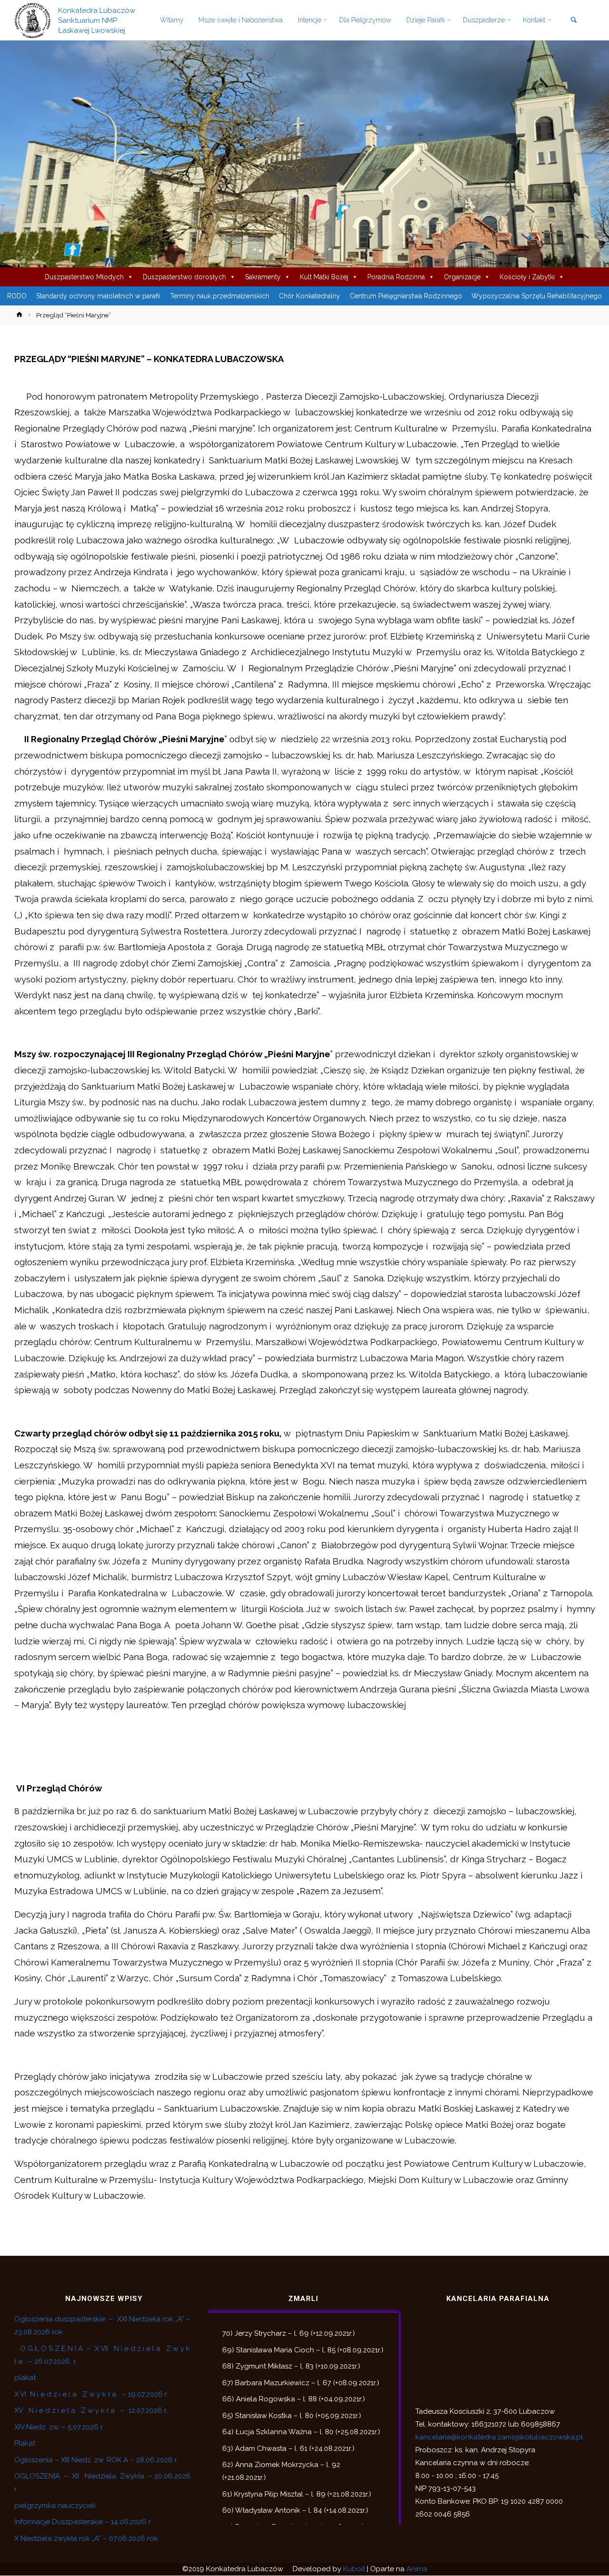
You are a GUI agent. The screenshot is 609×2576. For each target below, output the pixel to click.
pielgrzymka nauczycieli (55, 2506)
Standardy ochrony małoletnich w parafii (98, 296)
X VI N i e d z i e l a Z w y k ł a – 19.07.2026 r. (91, 2394)
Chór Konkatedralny (309, 296)
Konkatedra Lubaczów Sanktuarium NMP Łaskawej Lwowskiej (97, 20)
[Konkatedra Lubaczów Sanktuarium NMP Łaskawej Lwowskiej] (33, 20)
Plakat (25, 2443)
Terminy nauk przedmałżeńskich (220, 296)
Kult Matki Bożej (324, 277)
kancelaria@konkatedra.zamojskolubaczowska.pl (499, 2437)
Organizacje (462, 277)
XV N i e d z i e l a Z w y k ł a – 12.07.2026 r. (91, 2410)
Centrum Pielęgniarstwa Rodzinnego (406, 296)
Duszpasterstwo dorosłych (184, 277)
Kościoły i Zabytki (527, 277)
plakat (25, 2378)
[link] (574, 21)
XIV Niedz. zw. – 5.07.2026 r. (59, 2427)
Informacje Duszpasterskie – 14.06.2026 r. (83, 2522)
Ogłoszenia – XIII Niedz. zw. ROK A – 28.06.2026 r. (96, 2460)
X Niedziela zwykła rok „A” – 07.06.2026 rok (86, 2538)
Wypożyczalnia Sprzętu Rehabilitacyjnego (537, 296)
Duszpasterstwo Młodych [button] (84, 277)
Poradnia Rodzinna (396, 277)
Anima (417, 2569)
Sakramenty (263, 277)
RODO (17, 296)
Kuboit (354, 2569)
